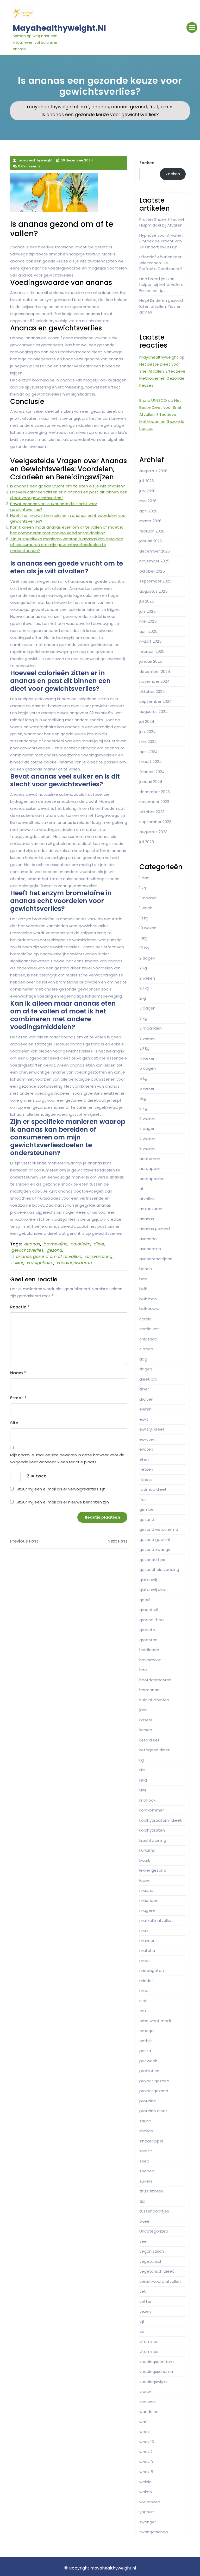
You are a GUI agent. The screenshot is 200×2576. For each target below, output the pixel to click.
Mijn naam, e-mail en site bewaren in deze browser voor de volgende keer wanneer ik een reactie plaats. (67, 1458)
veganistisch (152, 2251)
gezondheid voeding (159, 1569)
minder (146, 1981)
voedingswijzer (154, 2382)
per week (148, 2061)
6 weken (147, 1118)
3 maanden (151, 1028)
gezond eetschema (159, 1529)
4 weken (147, 1058)
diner (144, 1389)
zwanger (148, 2522)
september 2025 (155, 581)
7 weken (147, 1139)
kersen (146, 1730)
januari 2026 (151, 541)
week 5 (146, 2472)
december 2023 (155, 792)
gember (147, 1509)
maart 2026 (150, 521)
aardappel (149, 1168)
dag (143, 1359)
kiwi (143, 1790)
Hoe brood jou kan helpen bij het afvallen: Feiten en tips (161, 285)
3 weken (147, 1038)
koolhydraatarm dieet (161, 1820)
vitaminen (149, 2342)
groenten (148, 1640)
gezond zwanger (156, 1549)
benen (146, 1269)
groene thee (152, 1620)
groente (147, 1630)
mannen (147, 1941)
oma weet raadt (155, 2021)
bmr (143, 1279)
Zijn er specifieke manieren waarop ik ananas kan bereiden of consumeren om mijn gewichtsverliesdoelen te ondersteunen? (67, 545)
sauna (145, 2121)
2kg (143, 998)
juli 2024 (147, 721)
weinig (145, 2482)
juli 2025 (147, 601)
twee (144, 2221)
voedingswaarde (74, 1263)
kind (143, 1780)
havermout (150, 1660)
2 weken (147, 978)
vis (142, 2331)
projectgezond (154, 2091)
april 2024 (148, 752)
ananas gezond (129, 107)
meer (145, 1961)
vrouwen (148, 2402)
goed (145, 1600)
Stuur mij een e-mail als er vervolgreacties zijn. (61, 1489)
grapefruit (149, 1610)
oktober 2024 (152, 691)
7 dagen (147, 1128)
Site (14, 1423)
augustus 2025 (154, 591)
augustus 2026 (153, 471)
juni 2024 (148, 732)
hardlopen (149, 1650)
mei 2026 (148, 501)
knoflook (147, 1800)
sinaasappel (151, 2141)
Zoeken (147, 163)
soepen (147, 2171)
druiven (146, 1399)
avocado (148, 1239)
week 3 (146, 2462)
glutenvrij (148, 1580)
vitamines (149, 2351)
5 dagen (148, 1068)
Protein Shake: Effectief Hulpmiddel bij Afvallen (162, 222)
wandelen (149, 2412)
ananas (100, 107)
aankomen (150, 1159)
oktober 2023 (152, 812)
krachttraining (153, 1840)
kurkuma (147, 1850)
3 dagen (147, 1008)
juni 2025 (148, 611)
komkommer (152, 1810)
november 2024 (154, 681)
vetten (146, 2301)
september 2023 (155, 822)
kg (142, 1760)
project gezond (154, 2081)
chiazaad (148, 1339)
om (164, 107)
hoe (143, 1670)
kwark (145, 1860)
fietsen (146, 1469)
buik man (148, 1299)
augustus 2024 (154, 712)
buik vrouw (149, 1309)
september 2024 (155, 701)
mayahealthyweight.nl (59, 28)
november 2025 (154, 561)
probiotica (149, 2071)
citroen (146, 1349)
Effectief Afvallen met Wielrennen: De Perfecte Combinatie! (161, 263)
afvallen (147, 1199)
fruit (154, 107)
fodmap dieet (153, 1489)
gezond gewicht (155, 1540)
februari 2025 (152, 651)
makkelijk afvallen (156, 1920)
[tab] (192, 27)
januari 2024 (151, 782)
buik (143, 1289)
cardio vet (149, 1329)
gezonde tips (152, 1560)
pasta (145, 2051)
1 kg (143, 888)
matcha (147, 1950)
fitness (146, 1479)
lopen (145, 1880)
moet (145, 1991)
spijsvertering (99, 1256)
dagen (146, 1369)
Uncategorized (154, 2231)
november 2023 (154, 802)
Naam (18, 1373)
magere (147, 1910)
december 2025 (155, 551)
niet (143, 2001)
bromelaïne (55, 1244)
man (144, 1930)
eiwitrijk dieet (152, 1429)
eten (144, 1459)
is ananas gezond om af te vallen (46, 1256)
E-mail (18, 1398)
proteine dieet (153, 2111)
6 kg (143, 1108)
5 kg (143, 1078)
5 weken (147, 1088)
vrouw (145, 2392)
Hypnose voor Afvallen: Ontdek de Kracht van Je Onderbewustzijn (161, 241)
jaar (143, 1710)
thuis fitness (151, 2191)
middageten (152, 1970)
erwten (146, 1449)
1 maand (148, 898)
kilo (142, 1770)
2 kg (143, 968)
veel (143, 2241)
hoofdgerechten (155, 1680)
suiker (17, 1263)
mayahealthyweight (159, 357)
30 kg (144, 1048)
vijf (142, 2321)
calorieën (81, 1244)
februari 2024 (152, 772)
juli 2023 (147, 842)
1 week (146, 908)
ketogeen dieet (155, 1750)
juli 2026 (147, 481)
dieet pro (148, 1379)
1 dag (144, 878)
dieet (99, 1244)
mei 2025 (148, 621)
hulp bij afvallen (154, 1700)
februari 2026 (152, 531)
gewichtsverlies (27, 1250)
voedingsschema (156, 2371)
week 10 (147, 2442)
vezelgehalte (40, 1263)
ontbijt (146, 2041)
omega (146, 2031)
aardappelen (152, 1179)
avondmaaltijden (156, 1259)
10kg (143, 938)
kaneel (146, 1720)
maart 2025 (151, 641)
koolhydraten (152, 1830)
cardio (145, 1319)
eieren (145, 1409)
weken (146, 2492)
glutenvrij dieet (154, 1590)
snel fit (146, 2151)
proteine (148, 2101)
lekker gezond (153, 1870)
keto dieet (149, 1740)
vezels (145, 2311)
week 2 (146, 2452)
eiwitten (147, 1439)
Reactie (20, 1307)
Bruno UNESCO (153, 400)
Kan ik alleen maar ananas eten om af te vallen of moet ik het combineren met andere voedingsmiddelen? (66, 530)
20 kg (144, 988)
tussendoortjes (154, 2211)
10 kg (144, 918)
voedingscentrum (157, 2362)
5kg (143, 1098)
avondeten (150, 1249)
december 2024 (155, 671)
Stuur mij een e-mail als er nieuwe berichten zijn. (63, 1502)
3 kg (143, 1018)
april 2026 (148, 511)
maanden (149, 1900)
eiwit (144, 1419)
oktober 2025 (152, 571)
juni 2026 (147, 491)
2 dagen (147, 958)
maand (146, 1890)
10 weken (148, 928)
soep (144, 2161)
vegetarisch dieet (157, 2271)
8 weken (147, 1148)
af (87, 107)
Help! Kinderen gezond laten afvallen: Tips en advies (161, 306)
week (144, 2432)
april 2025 (148, 631)
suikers (146, 2181)
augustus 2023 (153, 832)
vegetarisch (151, 2261)
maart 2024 (151, 761)
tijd (142, 2201)
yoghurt (147, 2512)
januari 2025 (151, 661)
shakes (146, 2131)
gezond (55, 1250)
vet (143, 2291)
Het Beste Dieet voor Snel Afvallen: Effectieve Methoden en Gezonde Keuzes (162, 414)
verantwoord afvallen (160, 2281)
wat (143, 2422)
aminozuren (151, 1209)
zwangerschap (154, 2532)
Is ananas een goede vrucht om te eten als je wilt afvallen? (68, 486)
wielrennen (150, 2502)
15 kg (144, 948)
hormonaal (150, 1690)
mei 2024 (148, 741)
